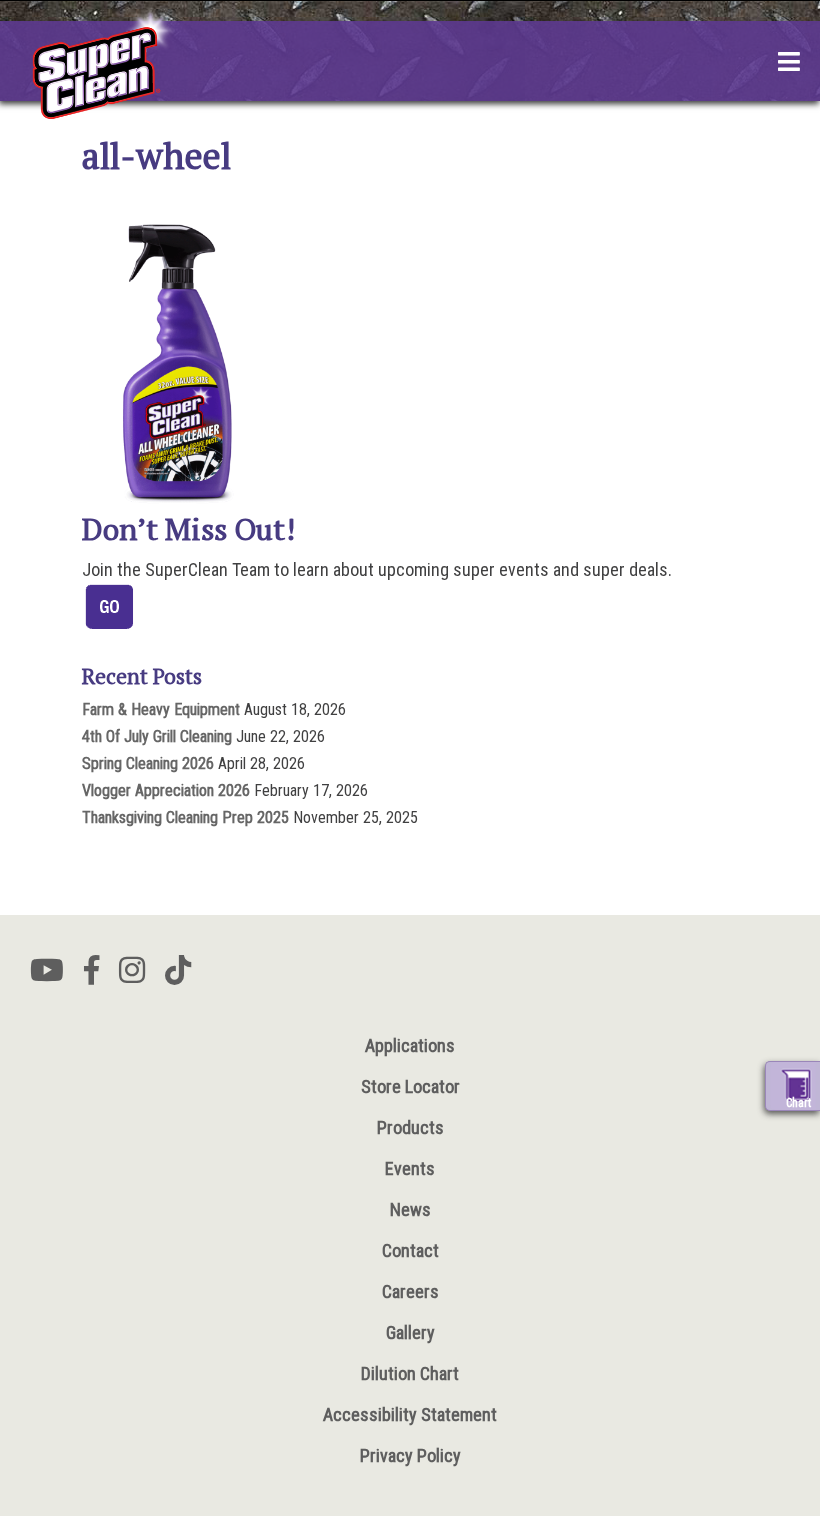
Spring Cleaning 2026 (148, 763)
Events (410, 1168)
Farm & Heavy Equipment (161, 709)
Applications (410, 1045)
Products (410, 1127)
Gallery (410, 1332)
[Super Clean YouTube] (47, 976)
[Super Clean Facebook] (91, 976)
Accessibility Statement (410, 1414)
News (410, 1209)
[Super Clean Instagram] (132, 976)
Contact (410, 1250)
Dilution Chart (410, 1373)
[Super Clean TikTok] (178, 976)
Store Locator (410, 1086)
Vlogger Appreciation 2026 (166, 790)
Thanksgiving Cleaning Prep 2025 (185, 817)
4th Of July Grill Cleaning (157, 736)
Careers (410, 1291)
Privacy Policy (410, 1455)
